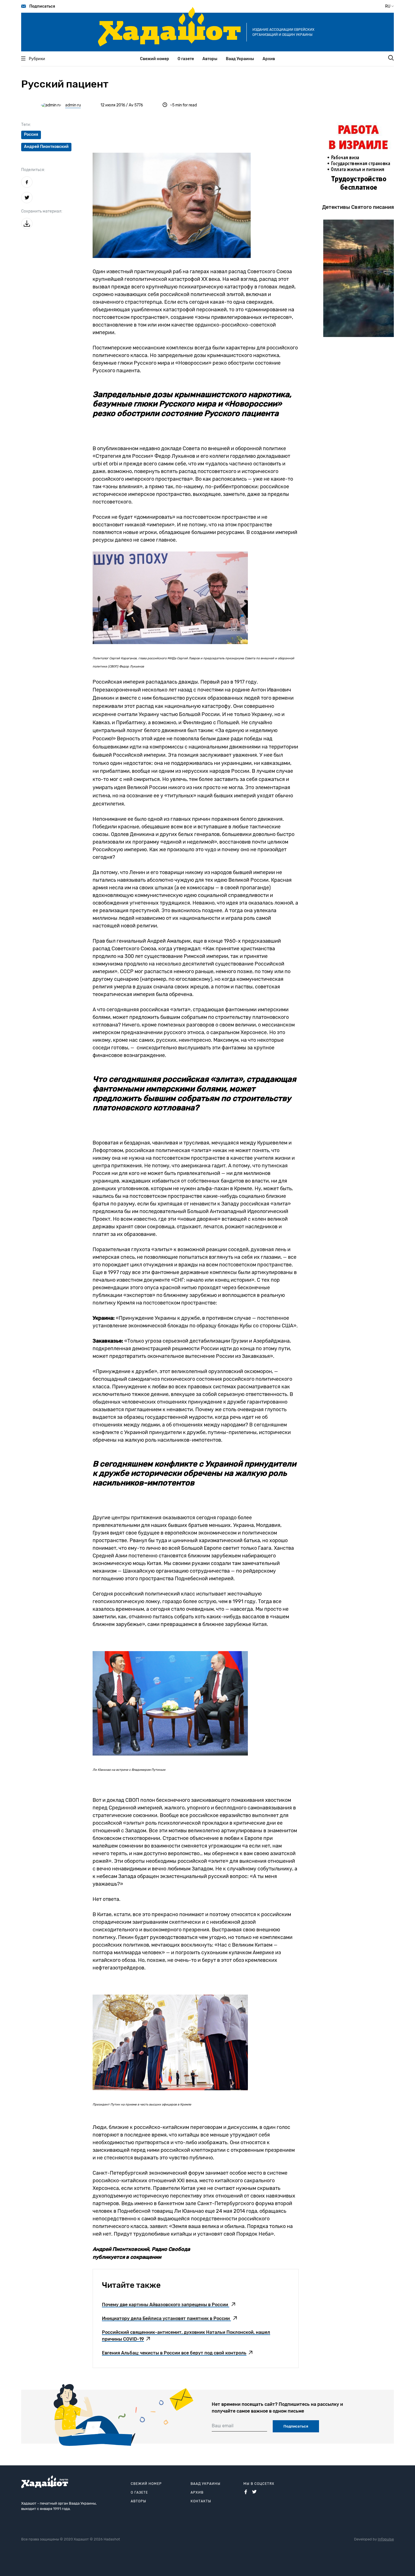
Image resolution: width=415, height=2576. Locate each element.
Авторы (210, 59)
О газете (186, 59)
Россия (31, 134)
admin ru (73, 105)
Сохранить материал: (42, 211)
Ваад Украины (240, 59)
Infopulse (386, 2539)
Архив (269, 59)
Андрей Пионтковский (46, 147)
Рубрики (37, 59)
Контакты (201, 2501)
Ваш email (223, 2426)
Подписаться (42, 6)
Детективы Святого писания (358, 207)
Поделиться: (33, 170)
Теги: (26, 125)
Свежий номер (155, 59)
